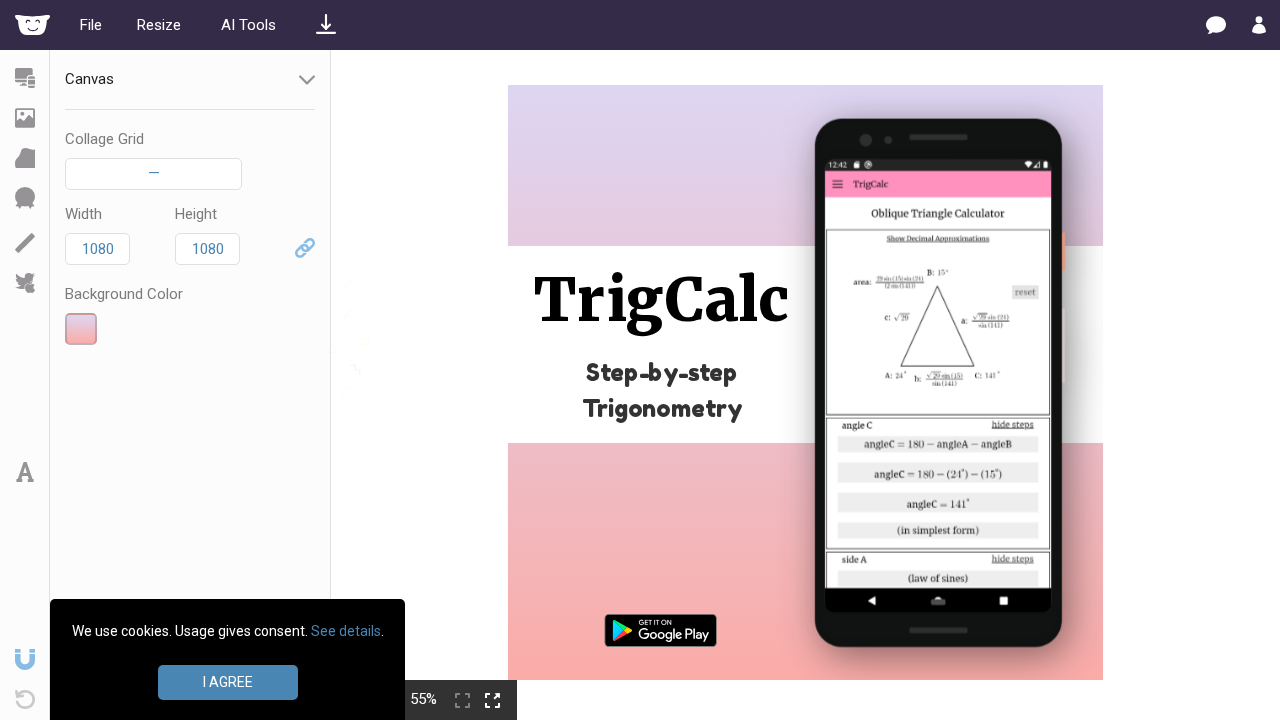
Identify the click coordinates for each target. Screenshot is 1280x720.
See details (346, 631)
